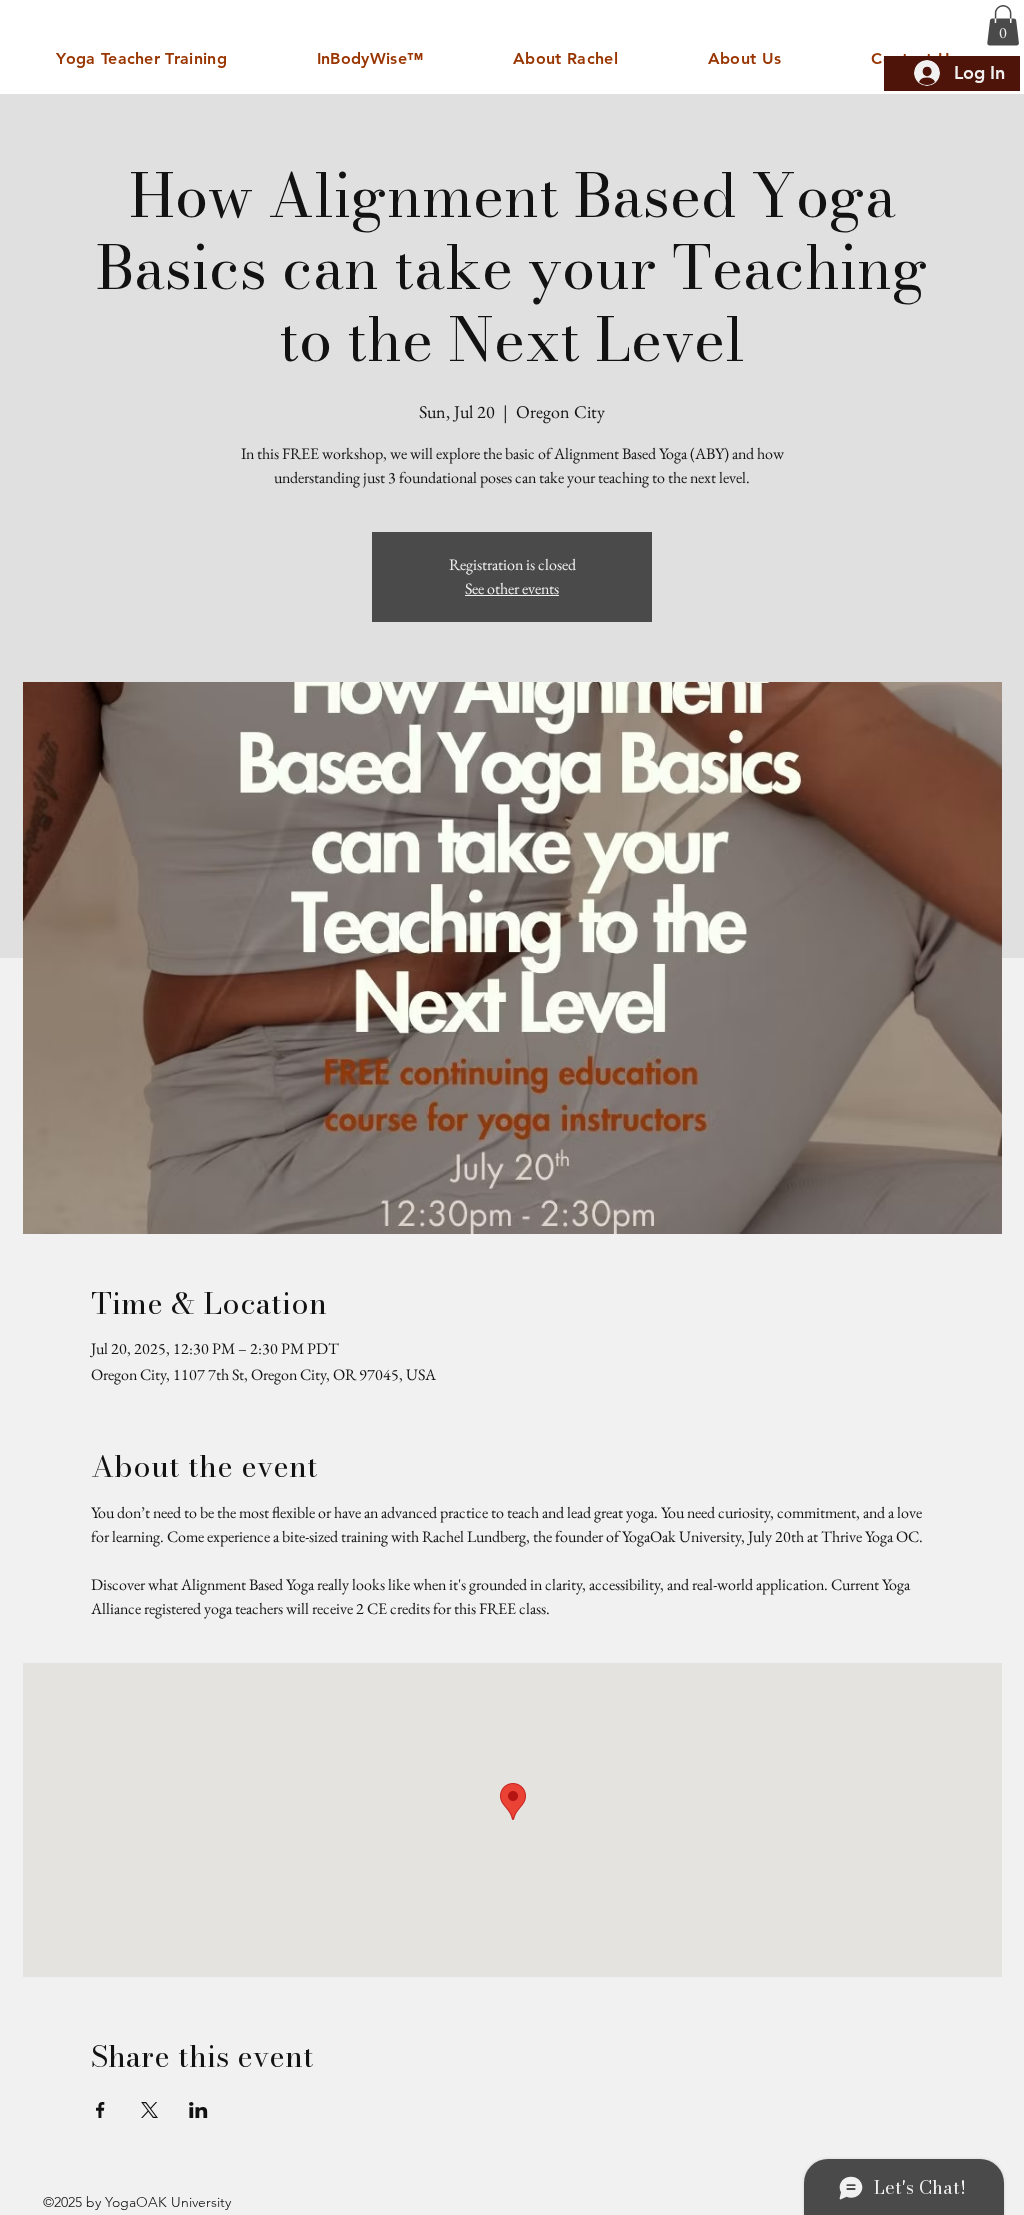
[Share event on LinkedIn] (198, 2110)
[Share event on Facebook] (100, 2110)
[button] (1003, 25)
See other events (512, 588)
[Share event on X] (149, 2110)
